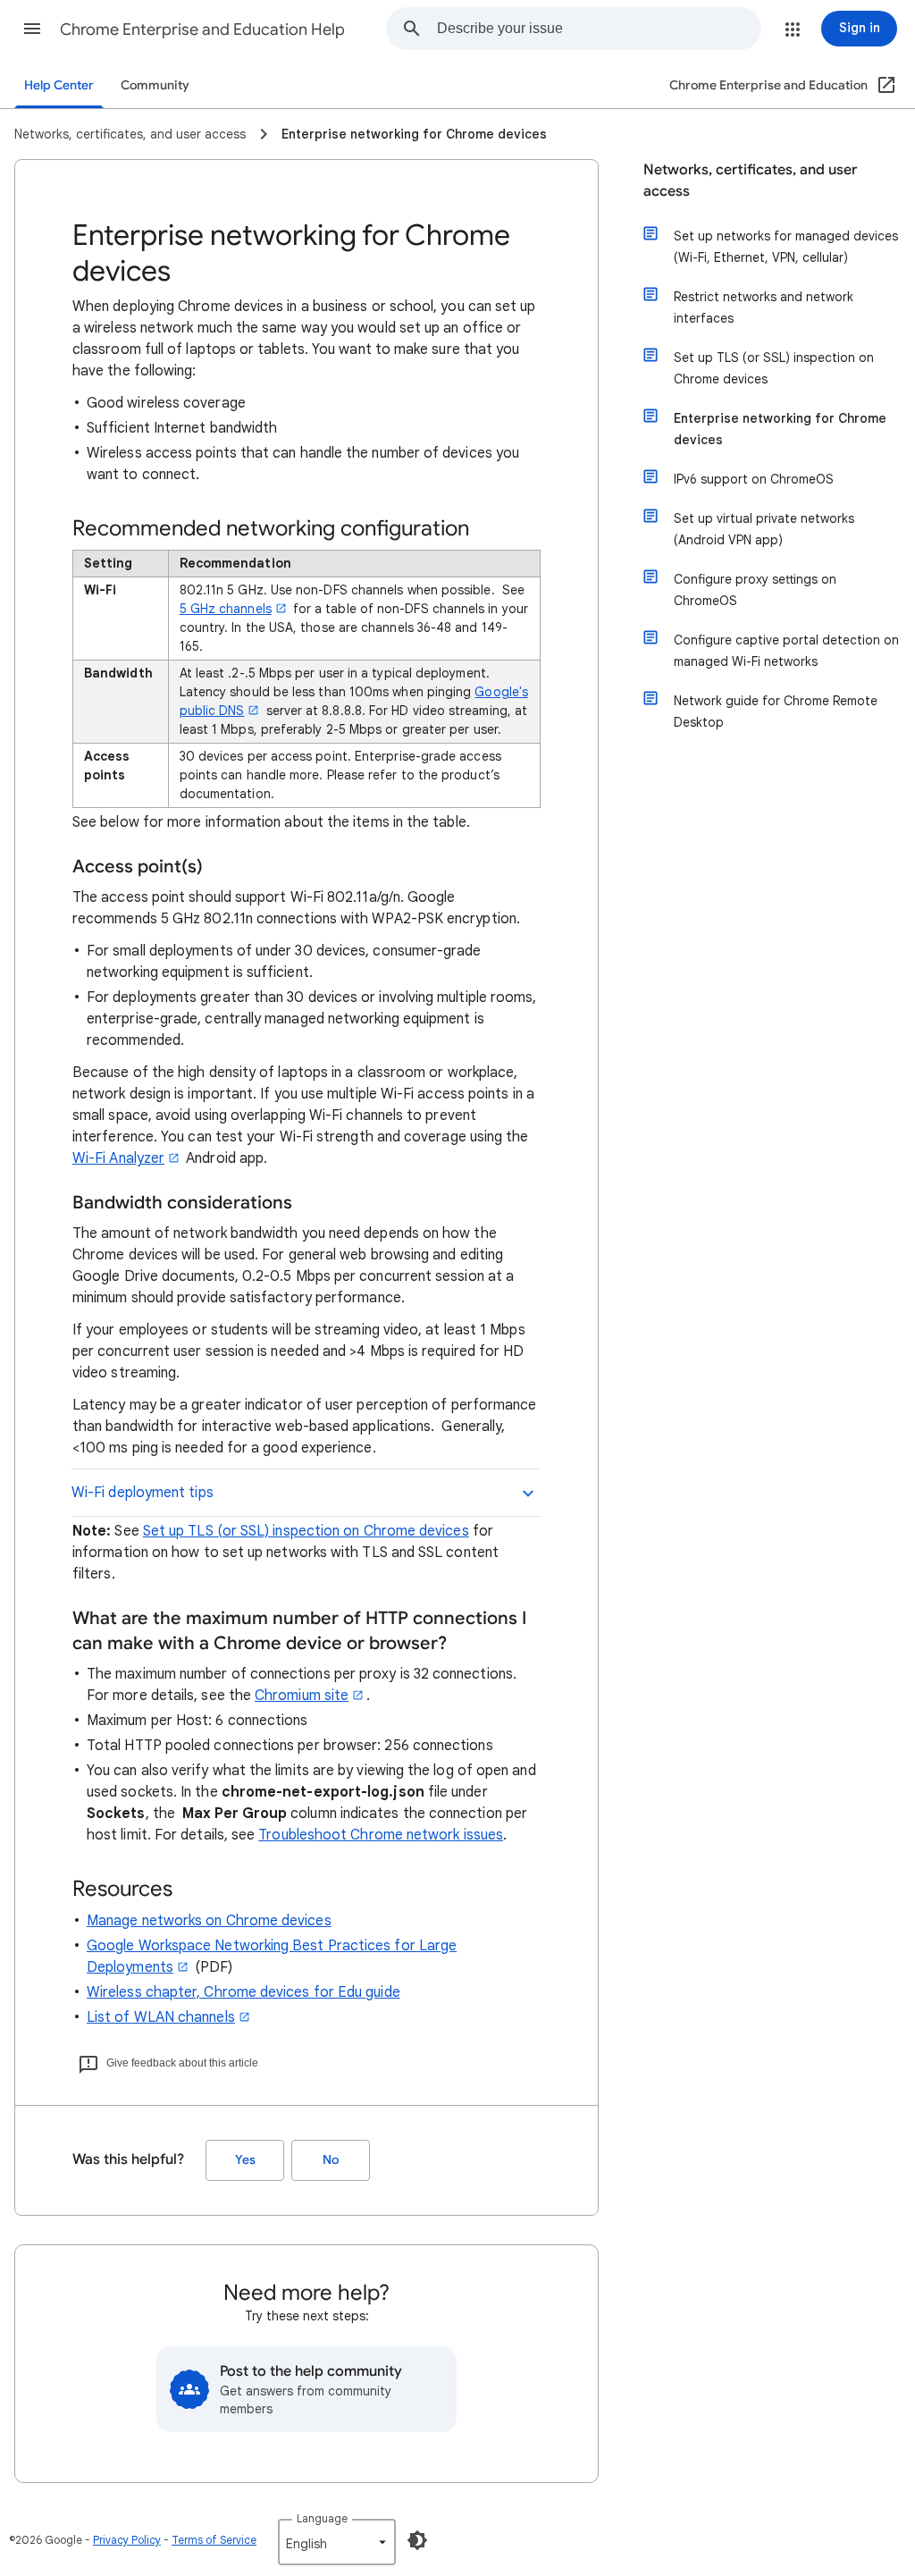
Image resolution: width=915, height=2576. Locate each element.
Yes (245, 2160)
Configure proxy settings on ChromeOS (755, 590)
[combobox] (599, 29)
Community (155, 85)
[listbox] (337, 2542)
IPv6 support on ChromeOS (754, 479)
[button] (32, 29)
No (331, 2160)
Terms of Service (214, 2540)
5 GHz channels (226, 609)
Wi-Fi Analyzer (118, 1158)
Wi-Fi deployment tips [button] (143, 1493)
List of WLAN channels (161, 2017)
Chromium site (302, 1696)
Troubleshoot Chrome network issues (381, 1835)
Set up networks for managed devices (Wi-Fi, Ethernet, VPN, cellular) (786, 247)
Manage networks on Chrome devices (209, 1921)
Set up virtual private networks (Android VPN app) (764, 529)
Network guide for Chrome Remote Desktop (776, 711)
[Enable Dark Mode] (417, 2540)
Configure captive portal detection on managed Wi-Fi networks (786, 651)
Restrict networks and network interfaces (764, 307)
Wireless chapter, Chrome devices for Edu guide (243, 1992)
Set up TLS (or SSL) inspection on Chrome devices (306, 1531)
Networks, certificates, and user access (750, 181)
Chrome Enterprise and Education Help (202, 29)
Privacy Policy (127, 2540)
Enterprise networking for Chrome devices (780, 429)
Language (322, 2518)
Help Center (59, 85)
